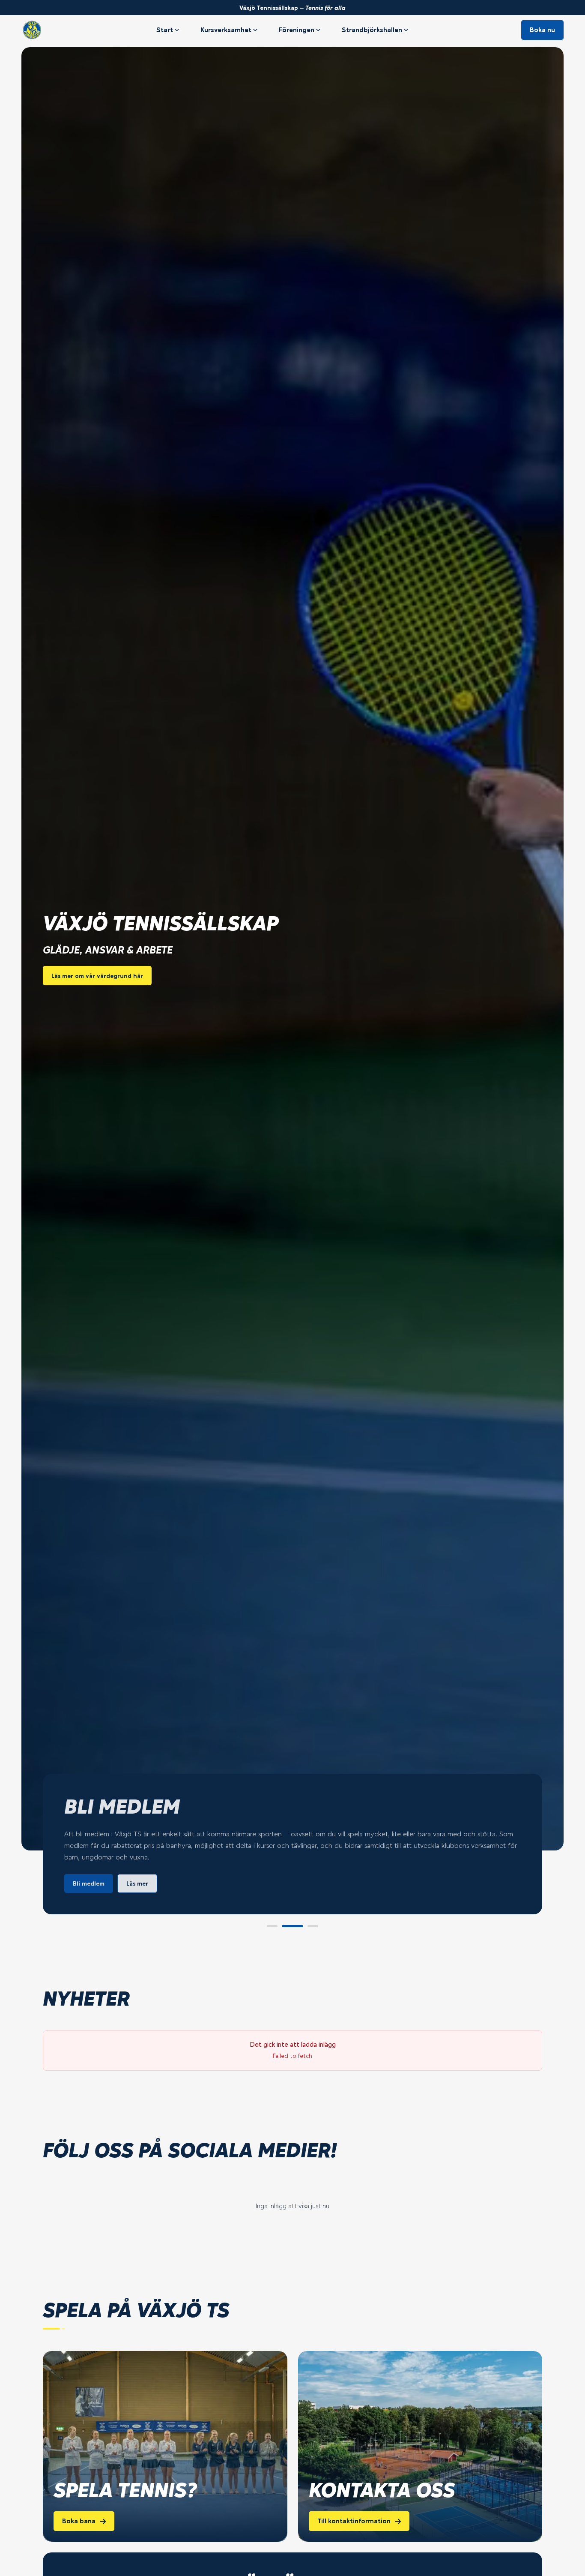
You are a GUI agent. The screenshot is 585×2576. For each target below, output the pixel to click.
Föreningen (297, 30)
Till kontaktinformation (354, 2521)
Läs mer (137, 1883)
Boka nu (542, 30)
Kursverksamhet (226, 30)
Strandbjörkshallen (372, 30)
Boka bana (79, 2521)
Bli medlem (89, 1883)
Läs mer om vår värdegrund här (97, 976)
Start (165, 30)
